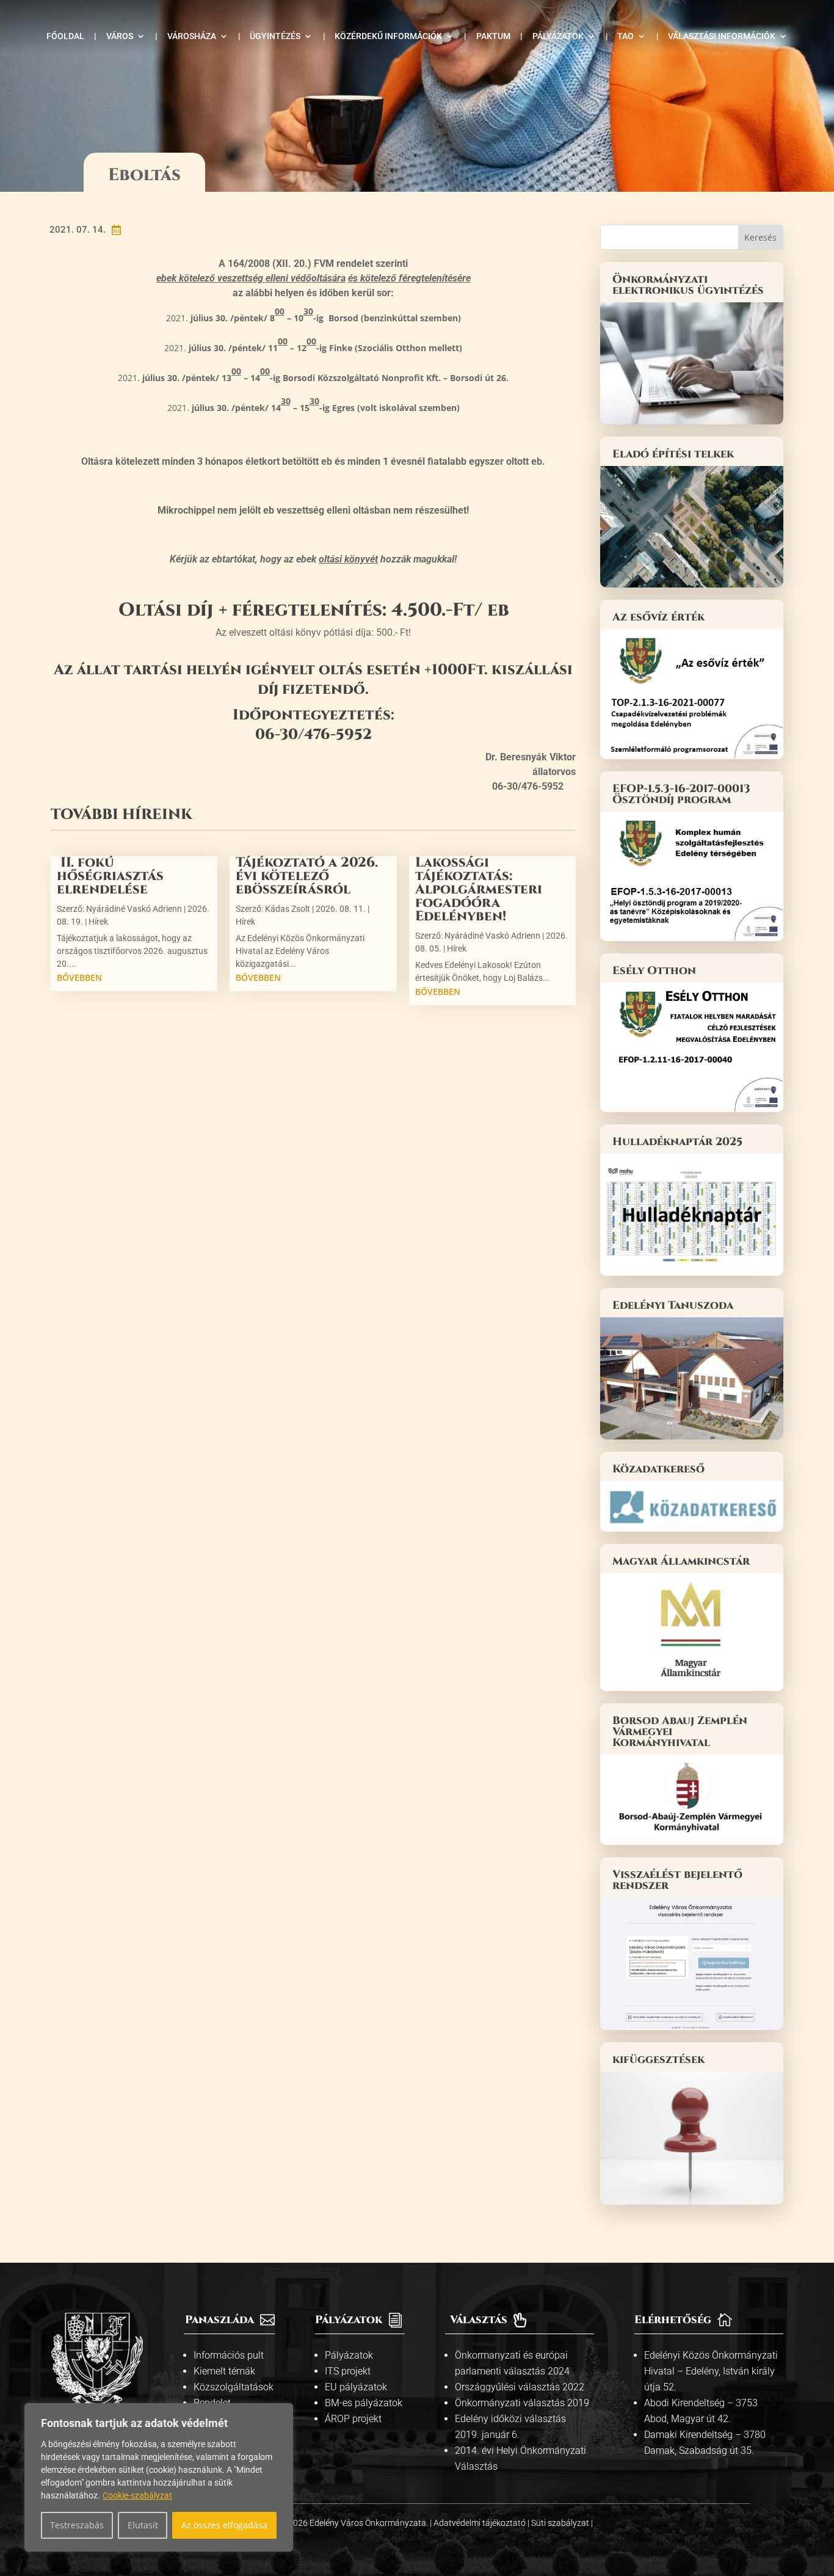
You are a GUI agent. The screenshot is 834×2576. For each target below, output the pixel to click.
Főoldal (65, 36)
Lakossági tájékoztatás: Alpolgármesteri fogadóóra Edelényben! (479, 890)
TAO (625, 36)
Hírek (98, 922)
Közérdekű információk (388, 36)
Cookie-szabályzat (137, 2495)
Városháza (192, 36)
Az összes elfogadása (224, 2525)
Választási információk (722, 36)
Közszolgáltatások (234, 2387)
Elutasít (143, 2525)
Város (120, 36)
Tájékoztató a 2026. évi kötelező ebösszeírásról (307, 876)
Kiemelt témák (224, 2371)
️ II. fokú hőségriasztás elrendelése (110, 876)
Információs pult (229, 2355)
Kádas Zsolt (288, 909)
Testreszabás (77, 2525)
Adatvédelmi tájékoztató (480, 2523)
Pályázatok (558, 36)
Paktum (493, 36)
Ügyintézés (275, 36)
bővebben (79, 977)
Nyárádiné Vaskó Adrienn (134, 909)
